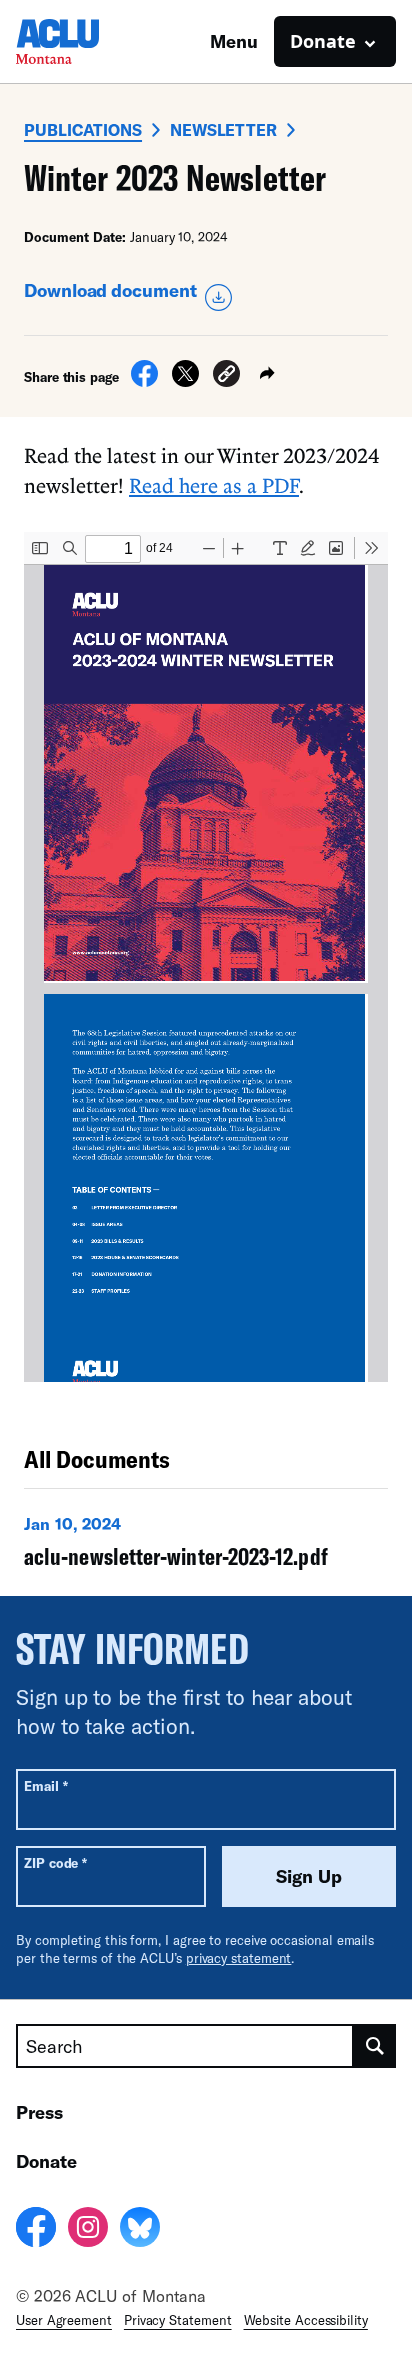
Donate (46, 2161)
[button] (226, 376)
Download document (110, 290)
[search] (375, 2046)
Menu (234, 41)
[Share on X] (185, 381)
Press (39, 2112)
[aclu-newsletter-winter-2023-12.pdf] (206, 1546)
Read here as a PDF (214, 485)
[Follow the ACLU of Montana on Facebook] (36, 2230)
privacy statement (239, 1958)
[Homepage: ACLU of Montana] (86, 41)
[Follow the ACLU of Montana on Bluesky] (140, 2230)
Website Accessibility (306, 2320)
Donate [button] (323, 41)
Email (45, 1785)
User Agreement (64, 2320)
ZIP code (55, 1862)
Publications (83, 129)
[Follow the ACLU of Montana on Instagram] (88, 2230)
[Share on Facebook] (144, 381)
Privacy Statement (178, 2320)
